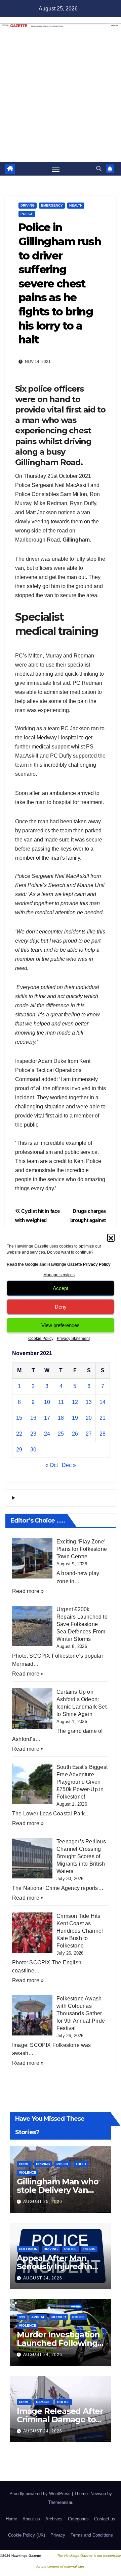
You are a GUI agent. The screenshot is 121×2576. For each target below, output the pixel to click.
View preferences (61, 1325)
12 (75, 1402)
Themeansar (60, 2502)
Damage (43, 2402)
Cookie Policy (41, 1339)
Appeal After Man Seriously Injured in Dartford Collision (54, 2266)
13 (89, 1402)
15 (19, 1418)
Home (11, 2519)
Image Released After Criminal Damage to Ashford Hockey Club (60, 2419)
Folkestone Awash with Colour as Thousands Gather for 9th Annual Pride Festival (81, 2013)
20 (89, 1418)
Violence (28, 2172)
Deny (61, 1307)
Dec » (69, 1465)
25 (61, 1434)
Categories (78, 2519)
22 (19, 1434)
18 (61, 1418)
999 (22, 2317)
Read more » (28, 1591)
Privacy (58, 2535)
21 (103, 1418)
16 (33, 1418)
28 (103, 1434)
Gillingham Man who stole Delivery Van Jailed (57, 2190)
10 (47, 1402)
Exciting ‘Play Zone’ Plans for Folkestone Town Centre (82, 1549)
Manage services (59, 1275)
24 (47, 1434)
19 (75, 1418)
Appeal (38, 2317)
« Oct (52, 1465)
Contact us (105, 2519)
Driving (28, 205)
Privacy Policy (97, 1264)
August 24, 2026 (43, 2278)
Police (27, 214)
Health (76, 205)
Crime (24, 2164)
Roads (89, 2249)
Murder (59, 2317)
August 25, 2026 (43, 2202)
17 (47, 1418)
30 (33, 1450)
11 (61, 1402)
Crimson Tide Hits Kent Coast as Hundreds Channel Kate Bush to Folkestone (80, 1931)
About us (31, 2519)
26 (75, 1434)
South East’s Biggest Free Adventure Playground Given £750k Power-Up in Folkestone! (82, 1782)
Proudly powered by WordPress (41, 2494)
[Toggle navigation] (56, 169)
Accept (61, 1288)
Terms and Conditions (92, 2535)
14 (103, 1402)
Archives (54, 2519)
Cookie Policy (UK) (27, 2535)
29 (19, 1450)
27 (89, 1434)
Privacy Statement (73, 1339)
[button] (111, 1237)
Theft (81, 2164)
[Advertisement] (61, 98)
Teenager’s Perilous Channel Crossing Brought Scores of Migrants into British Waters (81, 1856)
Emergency (52, 205)
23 (33, 1434)
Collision (28, 2249)
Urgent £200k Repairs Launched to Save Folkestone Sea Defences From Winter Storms (82, 1624)
